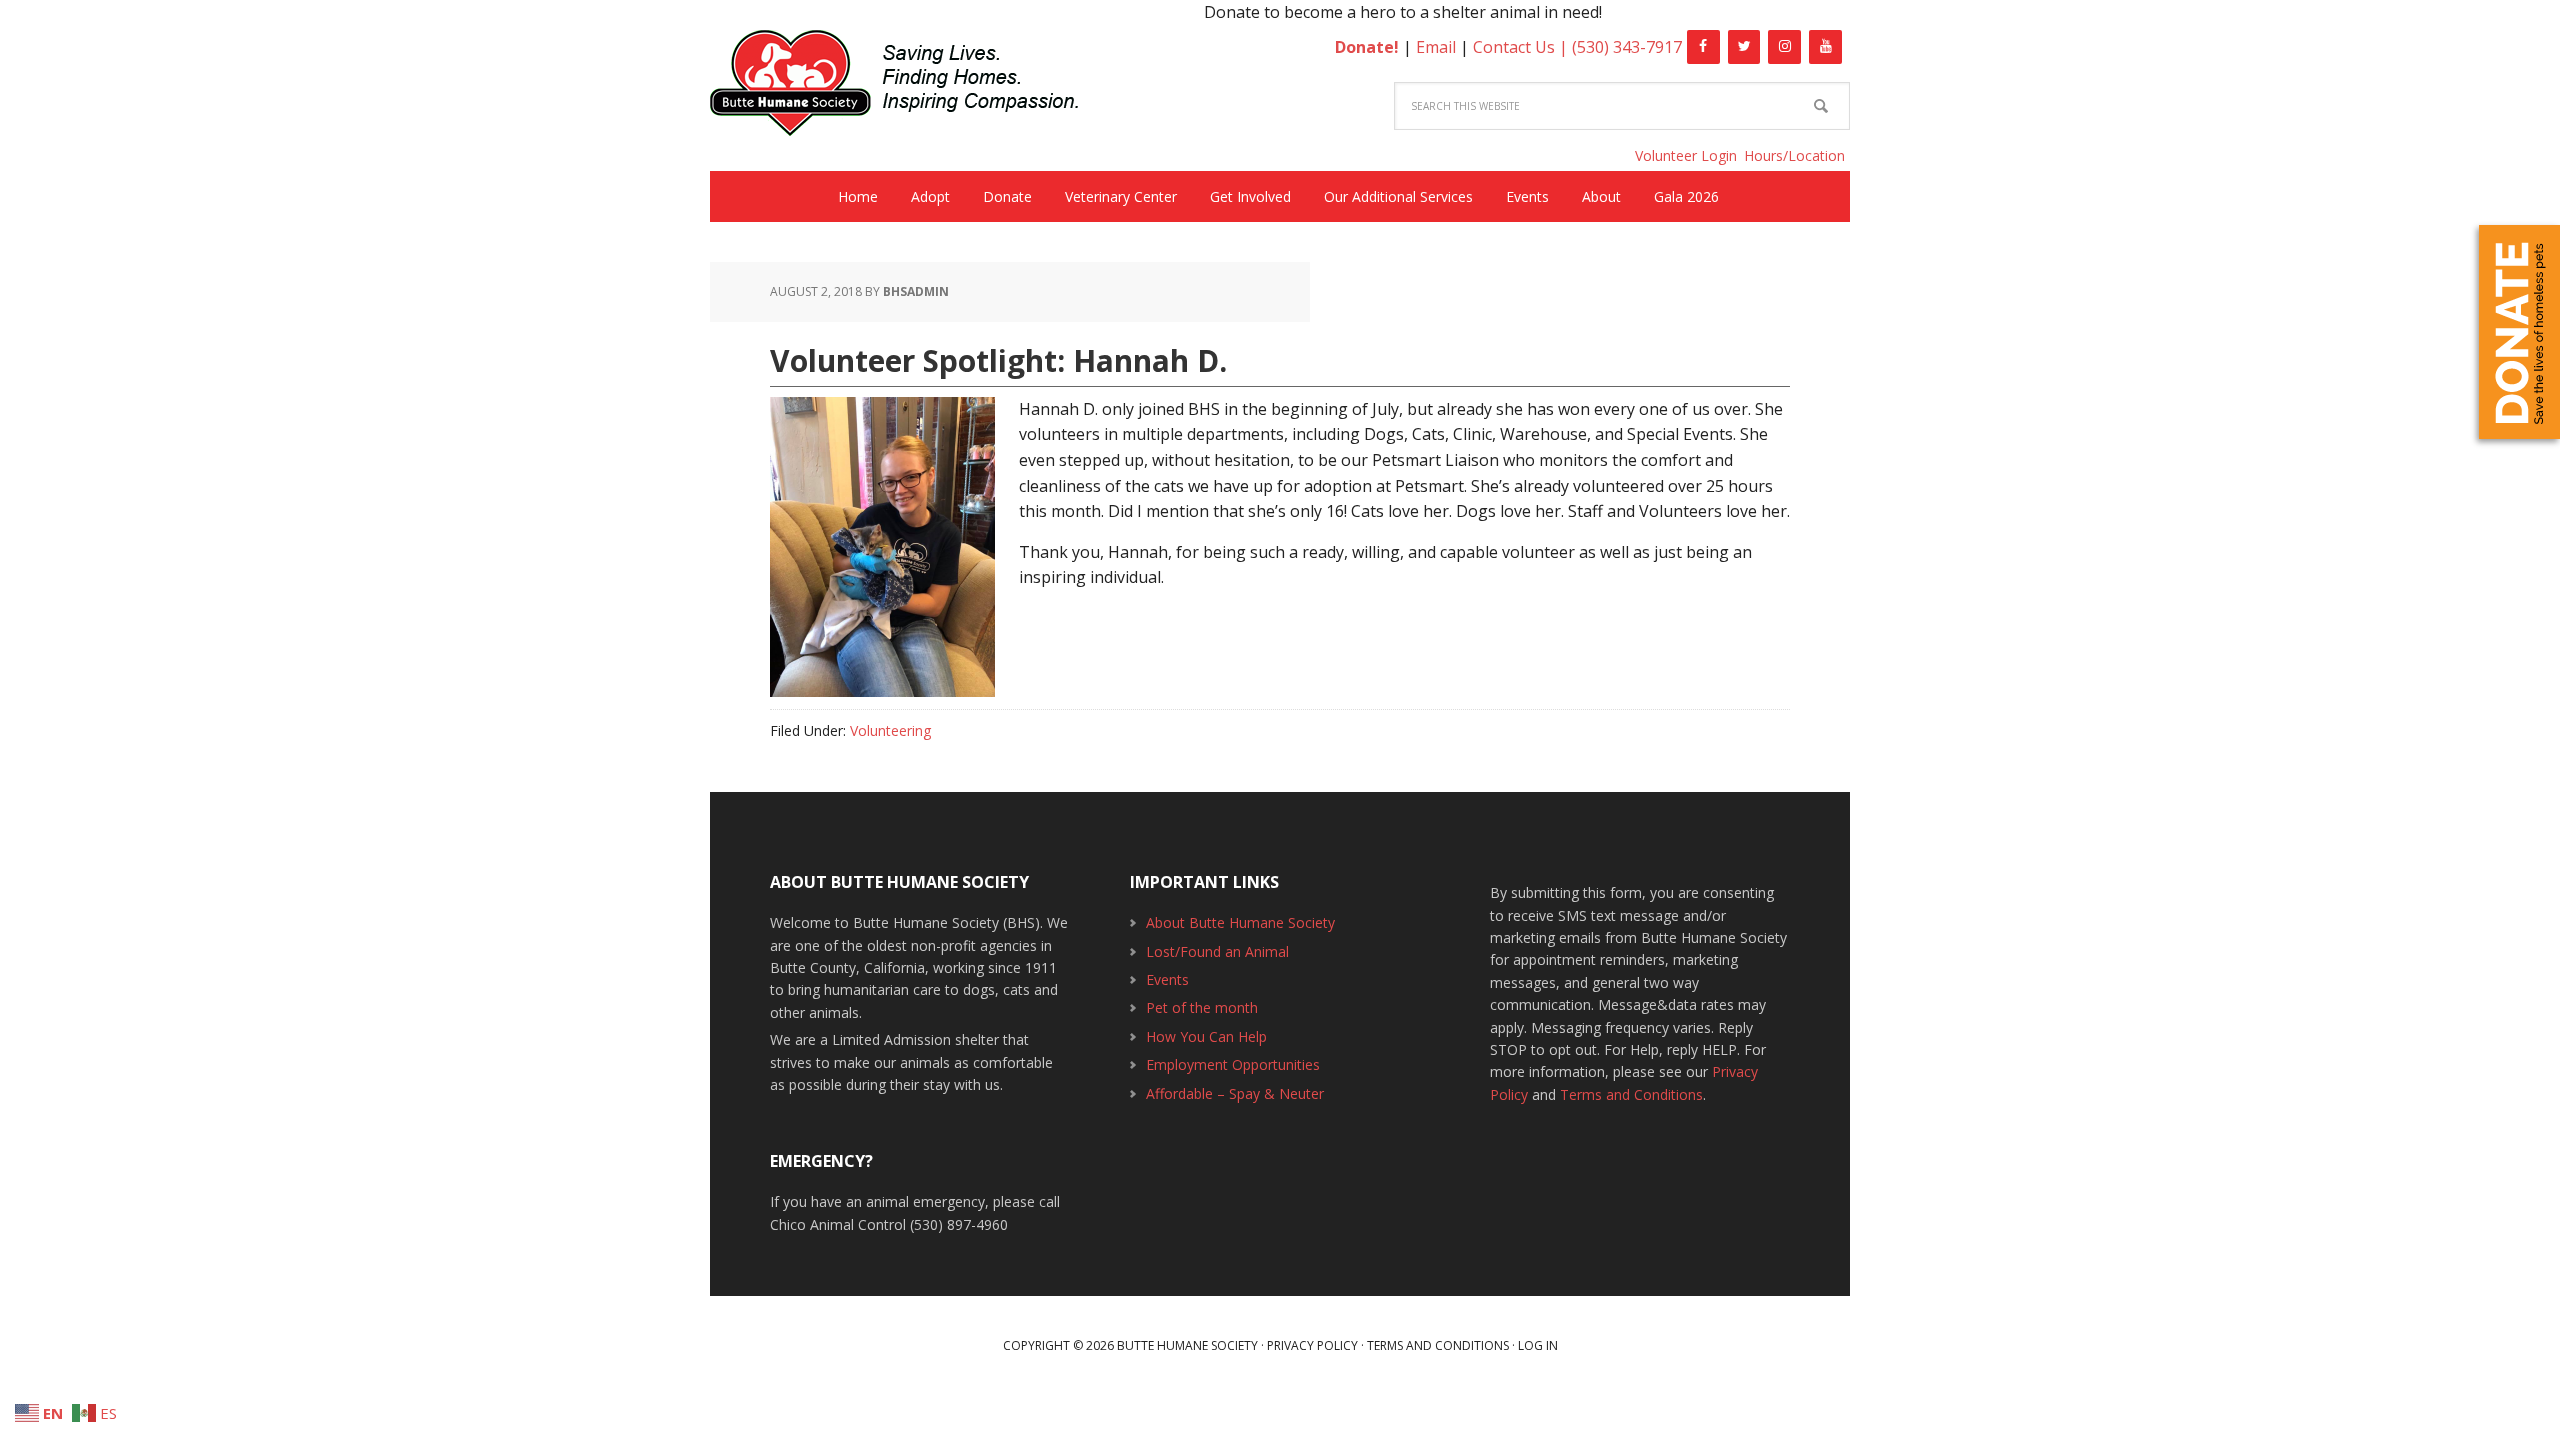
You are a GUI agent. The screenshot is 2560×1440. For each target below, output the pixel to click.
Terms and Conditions (1631, 1094)
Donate (2519, 332)
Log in (1538, 1345)
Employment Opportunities (1233, 1064)
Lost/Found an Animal (1217, 951)
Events (1167, 979)
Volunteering (890, 730)
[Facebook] (1703, 47)
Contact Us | (1522, 47)
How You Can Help (1206, 1036)
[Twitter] (1744, 47)
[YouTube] (1825, 47)
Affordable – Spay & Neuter (1235, 1093)
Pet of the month (1202, 1007)
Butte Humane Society (910, 86)
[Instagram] (1784, 47)
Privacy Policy (1312, 1345)
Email (1436, 47)
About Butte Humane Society (1240, 922)
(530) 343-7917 (1627, 47)
